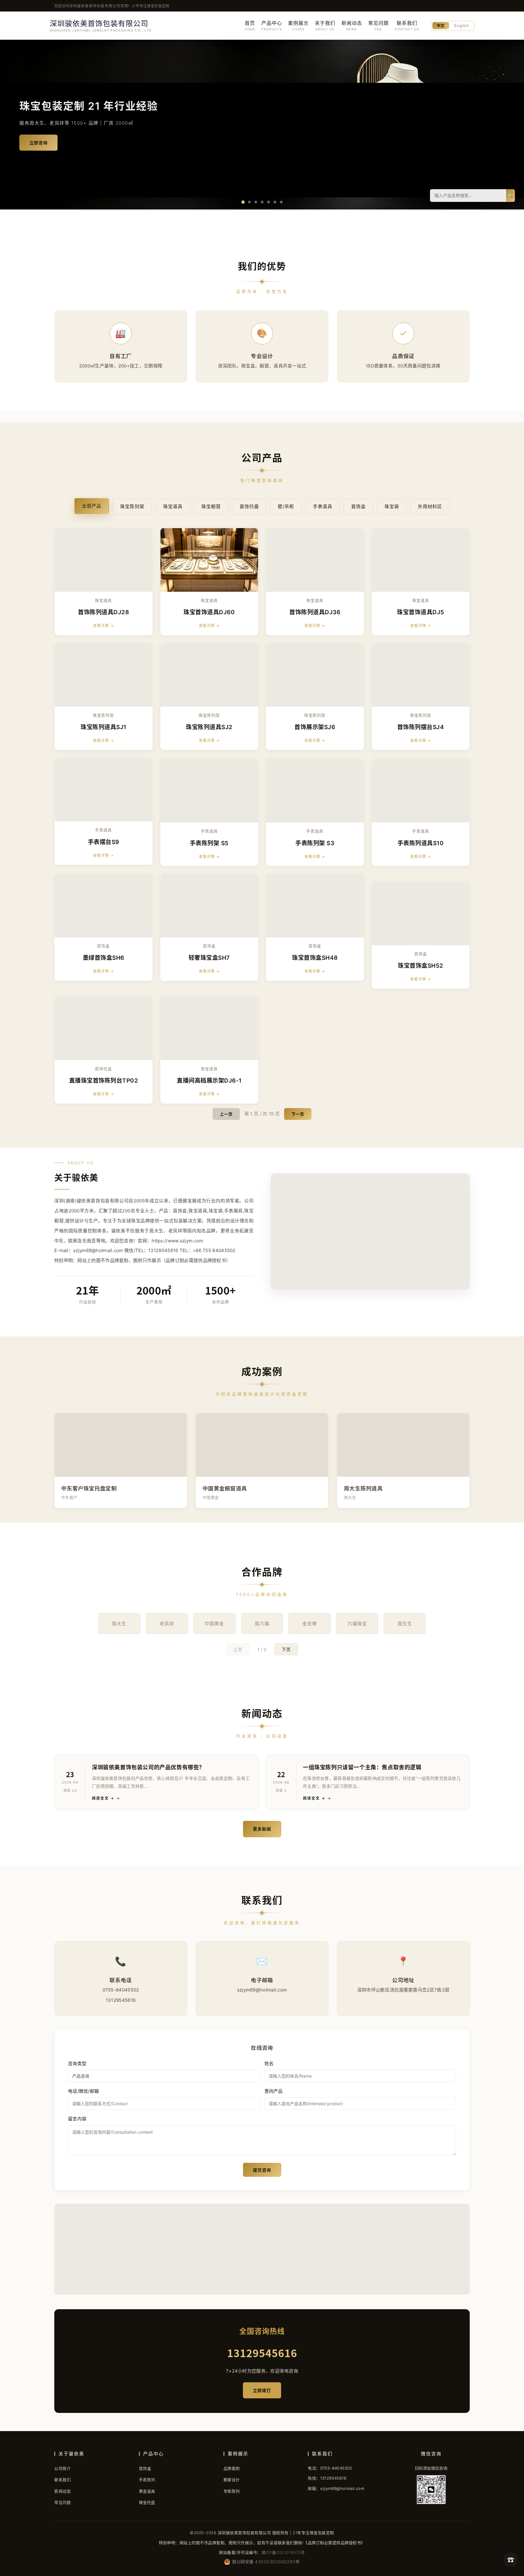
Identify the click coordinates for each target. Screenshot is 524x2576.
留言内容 (77, 2119)
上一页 (226, 1114)
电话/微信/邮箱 (83, 2091)
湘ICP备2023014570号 (283, 2552)
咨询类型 (77, 2063)
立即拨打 (262, 2390)
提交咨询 (262, 2170)
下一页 (298, 1114)
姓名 (269, 2063)
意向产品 (274, 2091)
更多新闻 (262, 1829)
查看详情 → (103, 626)
